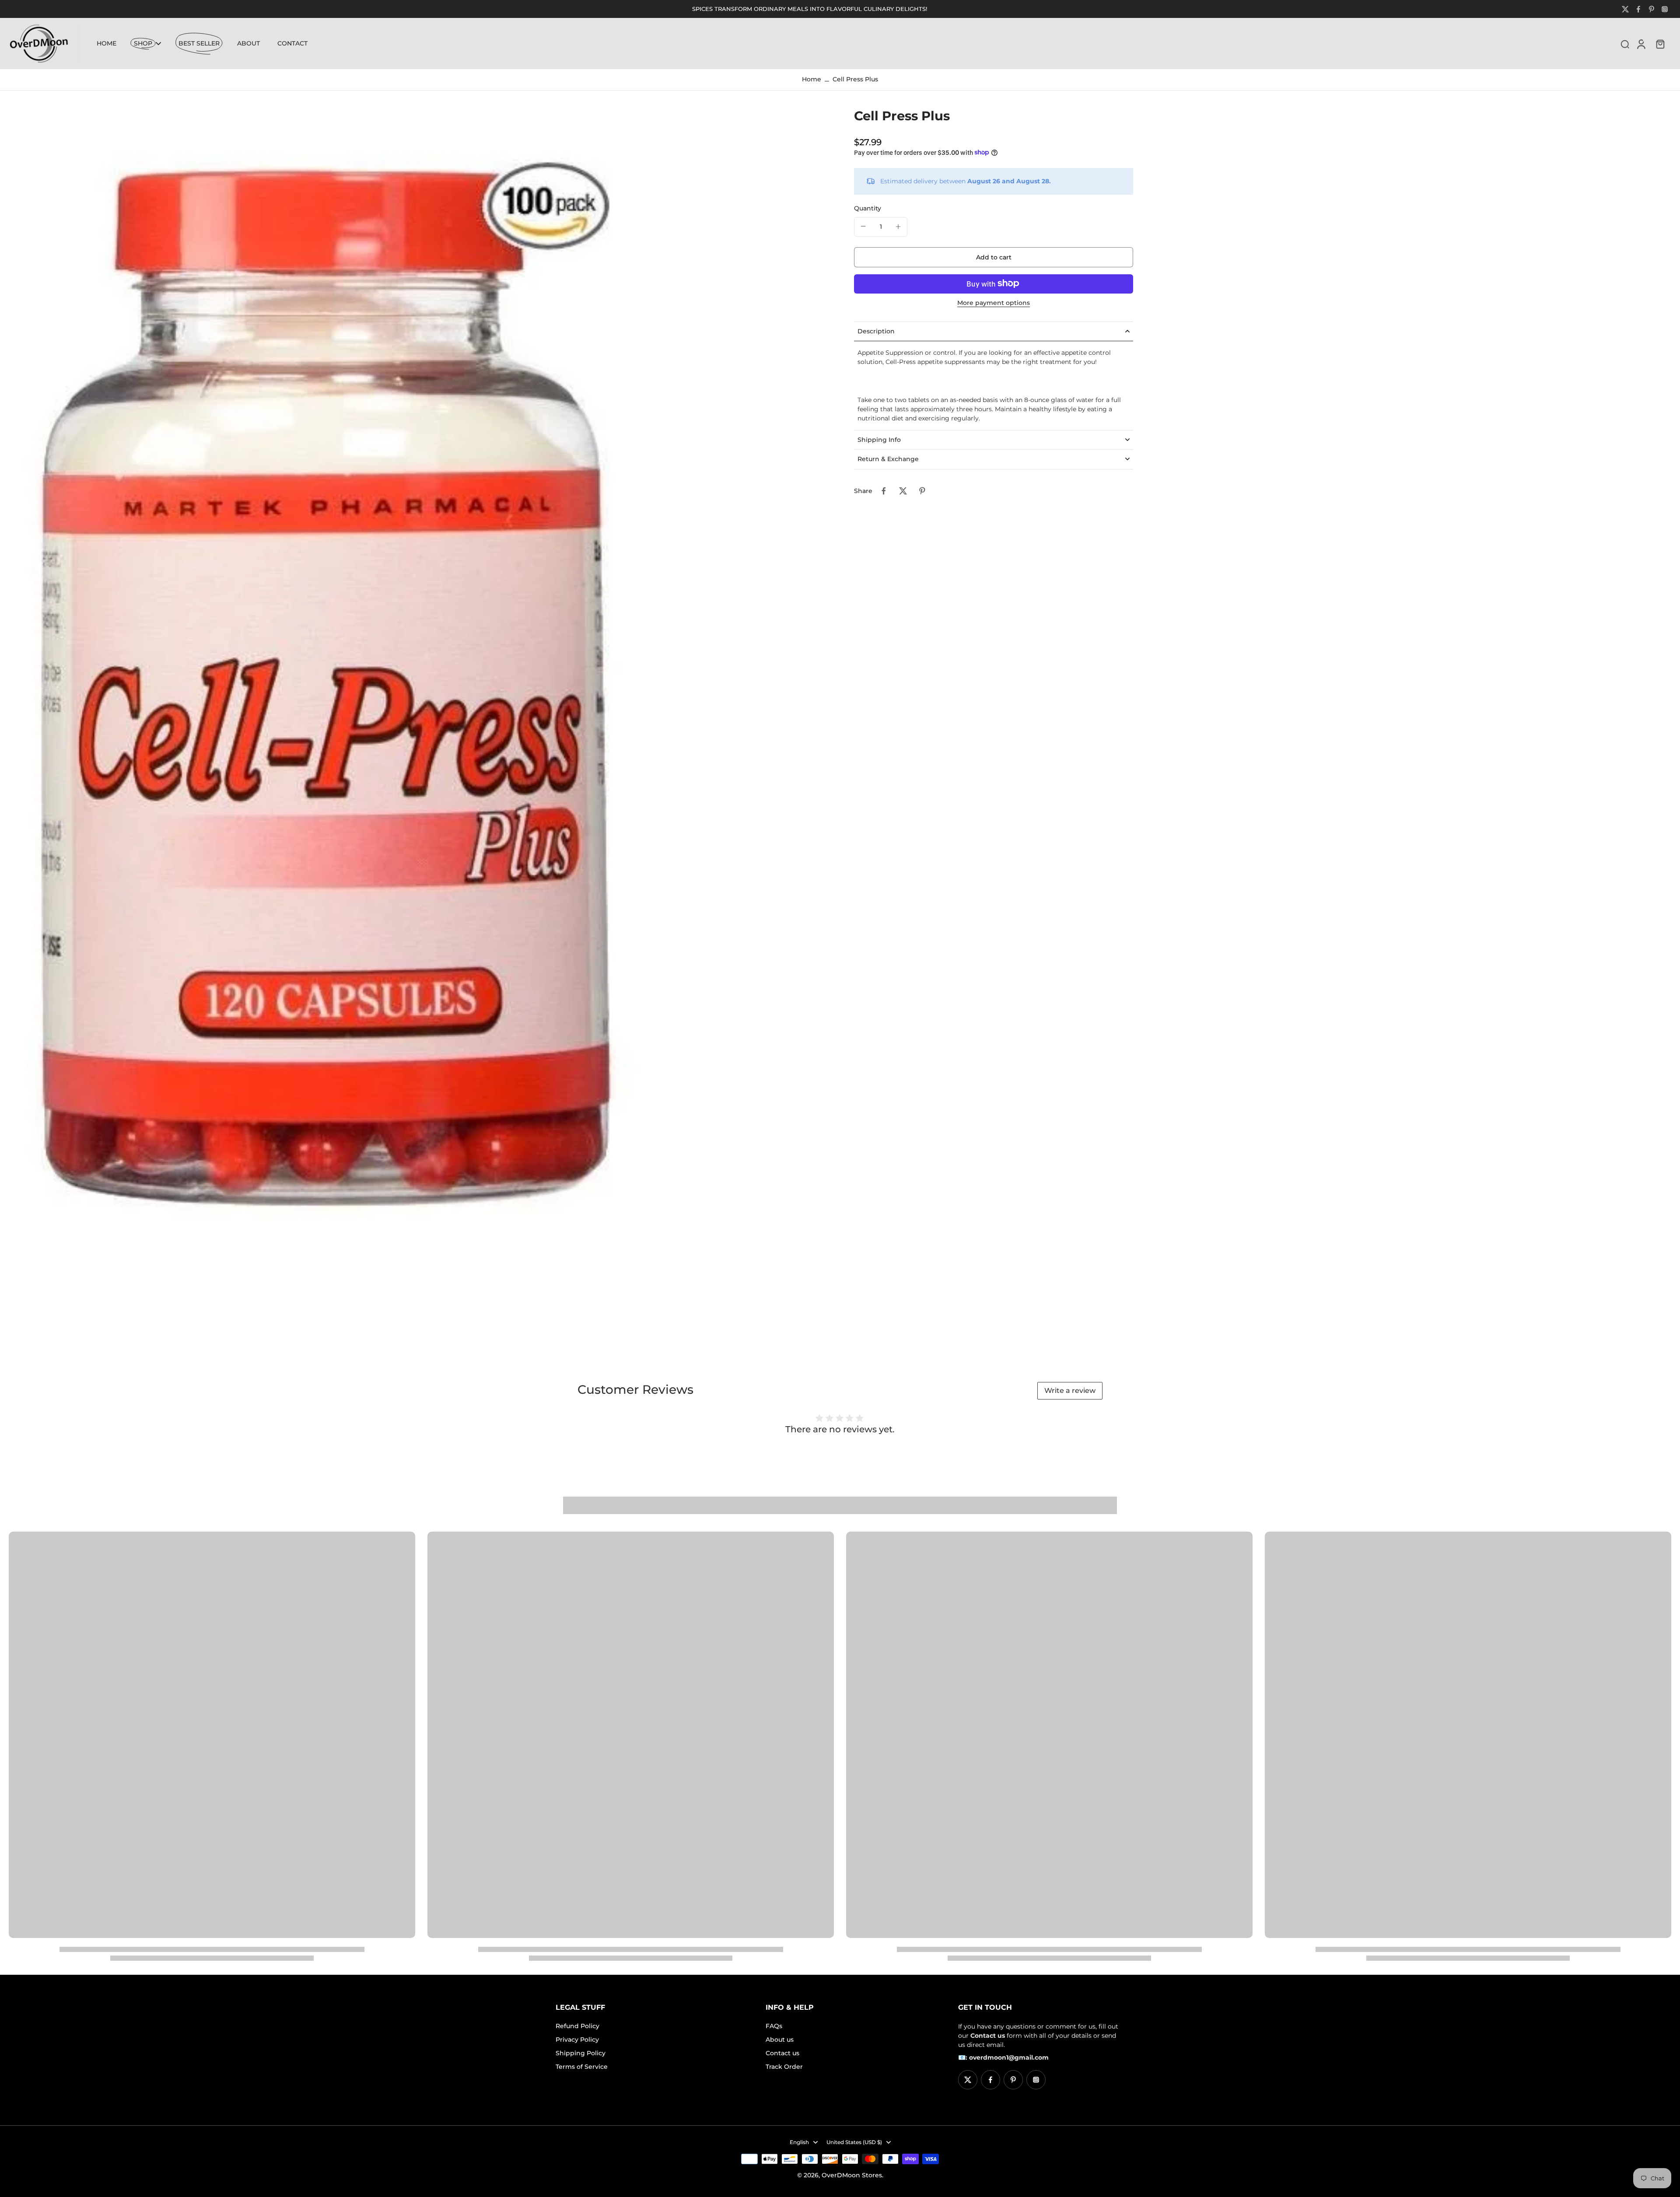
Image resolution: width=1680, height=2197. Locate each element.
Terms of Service (582, 2067)
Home (812, 79)
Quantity (868, 208)
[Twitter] (1625, 9)
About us (780, 2040)
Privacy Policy (577, 2040)
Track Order (784, 2067)
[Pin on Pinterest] (922, 491)
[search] (1625, 44)
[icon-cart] (1660, 44)
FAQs (774, 2026)
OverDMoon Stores (852, 2175)
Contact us (782, 2053)
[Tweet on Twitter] (903, 491)
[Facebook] (1638, 9)
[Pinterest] (1652, 9)
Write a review (1070, 1391)
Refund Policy (577, 2026)
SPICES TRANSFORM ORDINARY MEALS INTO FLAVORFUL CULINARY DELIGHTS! (810, 9)
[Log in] (1641, 43)
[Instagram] (1665, 9)
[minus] (863, 226)
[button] (994, 257)
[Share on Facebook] (884, 491)
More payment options (994, 303)
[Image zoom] (417, 721)
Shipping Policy (581, 2053)
